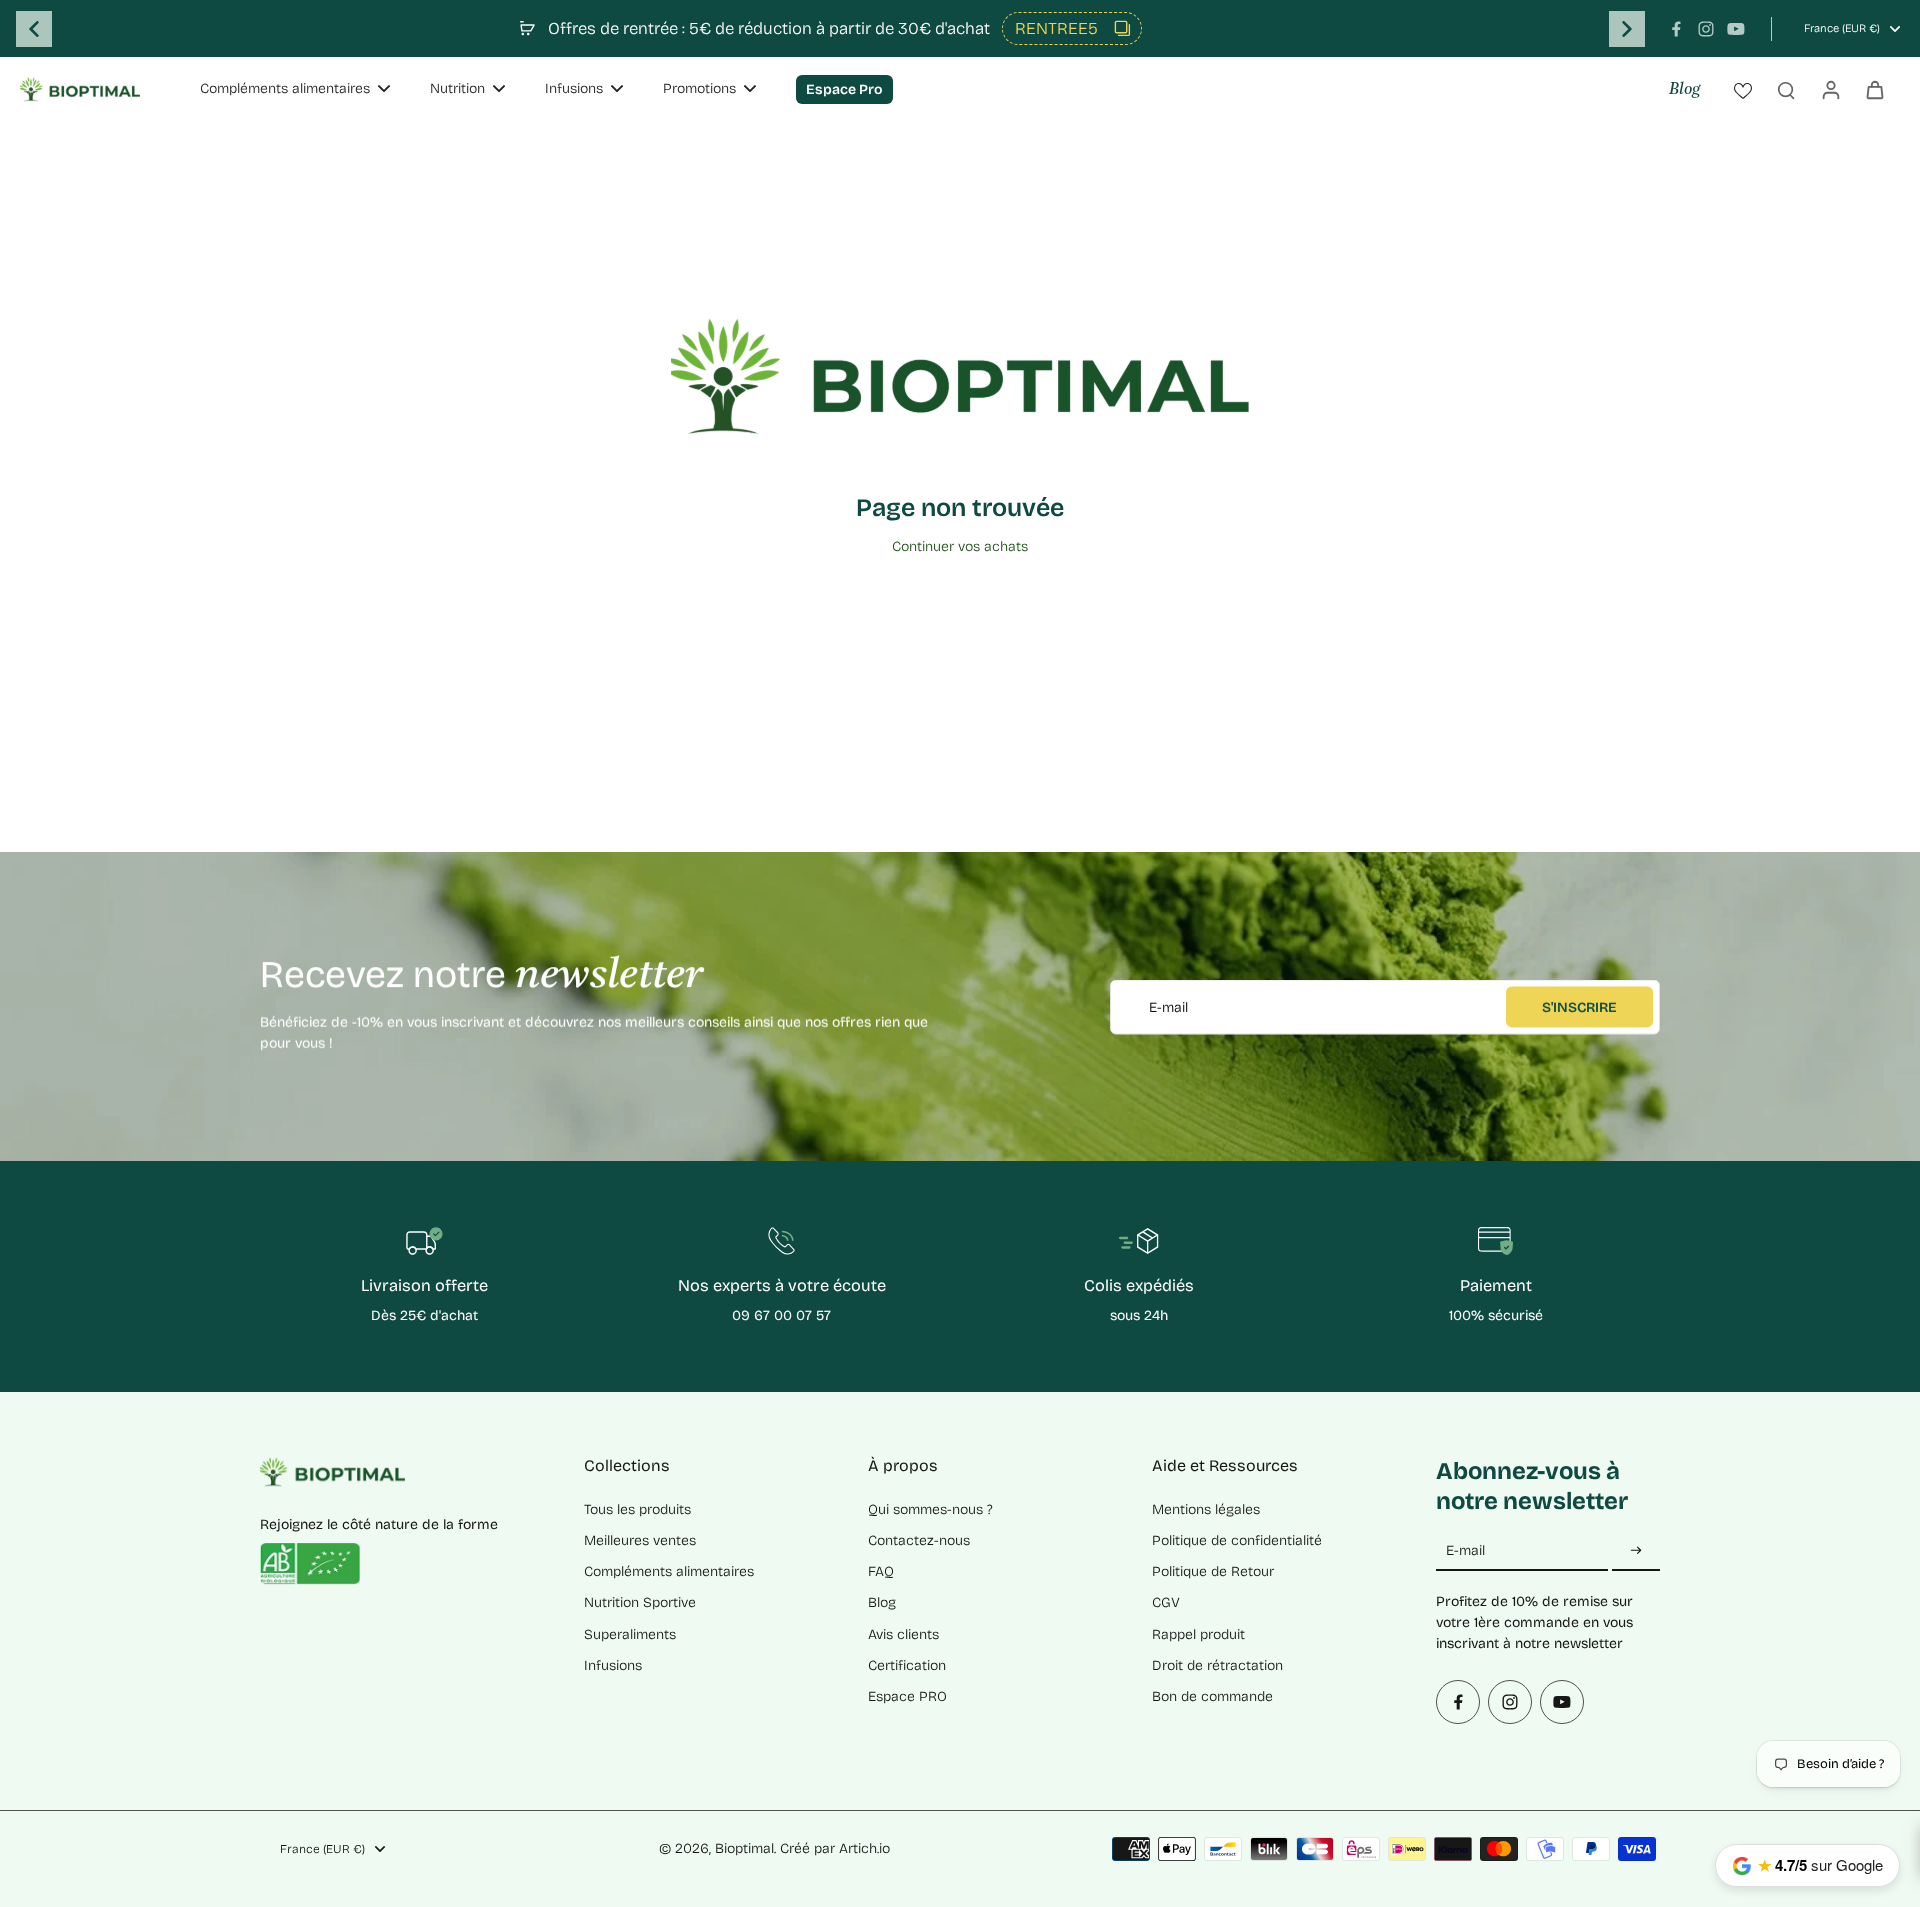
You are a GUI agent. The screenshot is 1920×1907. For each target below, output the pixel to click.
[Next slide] (1627, 29)
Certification (907, 1665)
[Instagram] (1706, 29)
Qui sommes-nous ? (930, 1509)
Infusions (613, 1665)
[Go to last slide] (34, 29)
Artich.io (864, 1848)
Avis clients (903, 1634)
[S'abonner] (1636, 1551)
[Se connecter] (1830, 89)
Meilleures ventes (640, 1540)
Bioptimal (744, 1848)
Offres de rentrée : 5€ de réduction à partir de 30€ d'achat (769, 28)
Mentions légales (1206, 1509)
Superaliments (630, 1634)
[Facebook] (1676, 29)
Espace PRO (907, 1696)
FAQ (881, 1571)
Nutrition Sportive (640, 1602)
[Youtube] (1736, 29)
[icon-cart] (1874, 89)
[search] (1786, 89)
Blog (1684, 90)
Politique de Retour (1213, 1571)
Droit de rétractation (1217, 1665)
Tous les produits (637, 1509)
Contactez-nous (919, 1540)
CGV (1166, 1602)
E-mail (1168, 1006)
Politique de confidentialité (1237, 1540)
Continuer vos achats (960, 546)
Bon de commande (1212, 1696)
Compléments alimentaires (669, 1571)
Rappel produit (1198, 1634)
